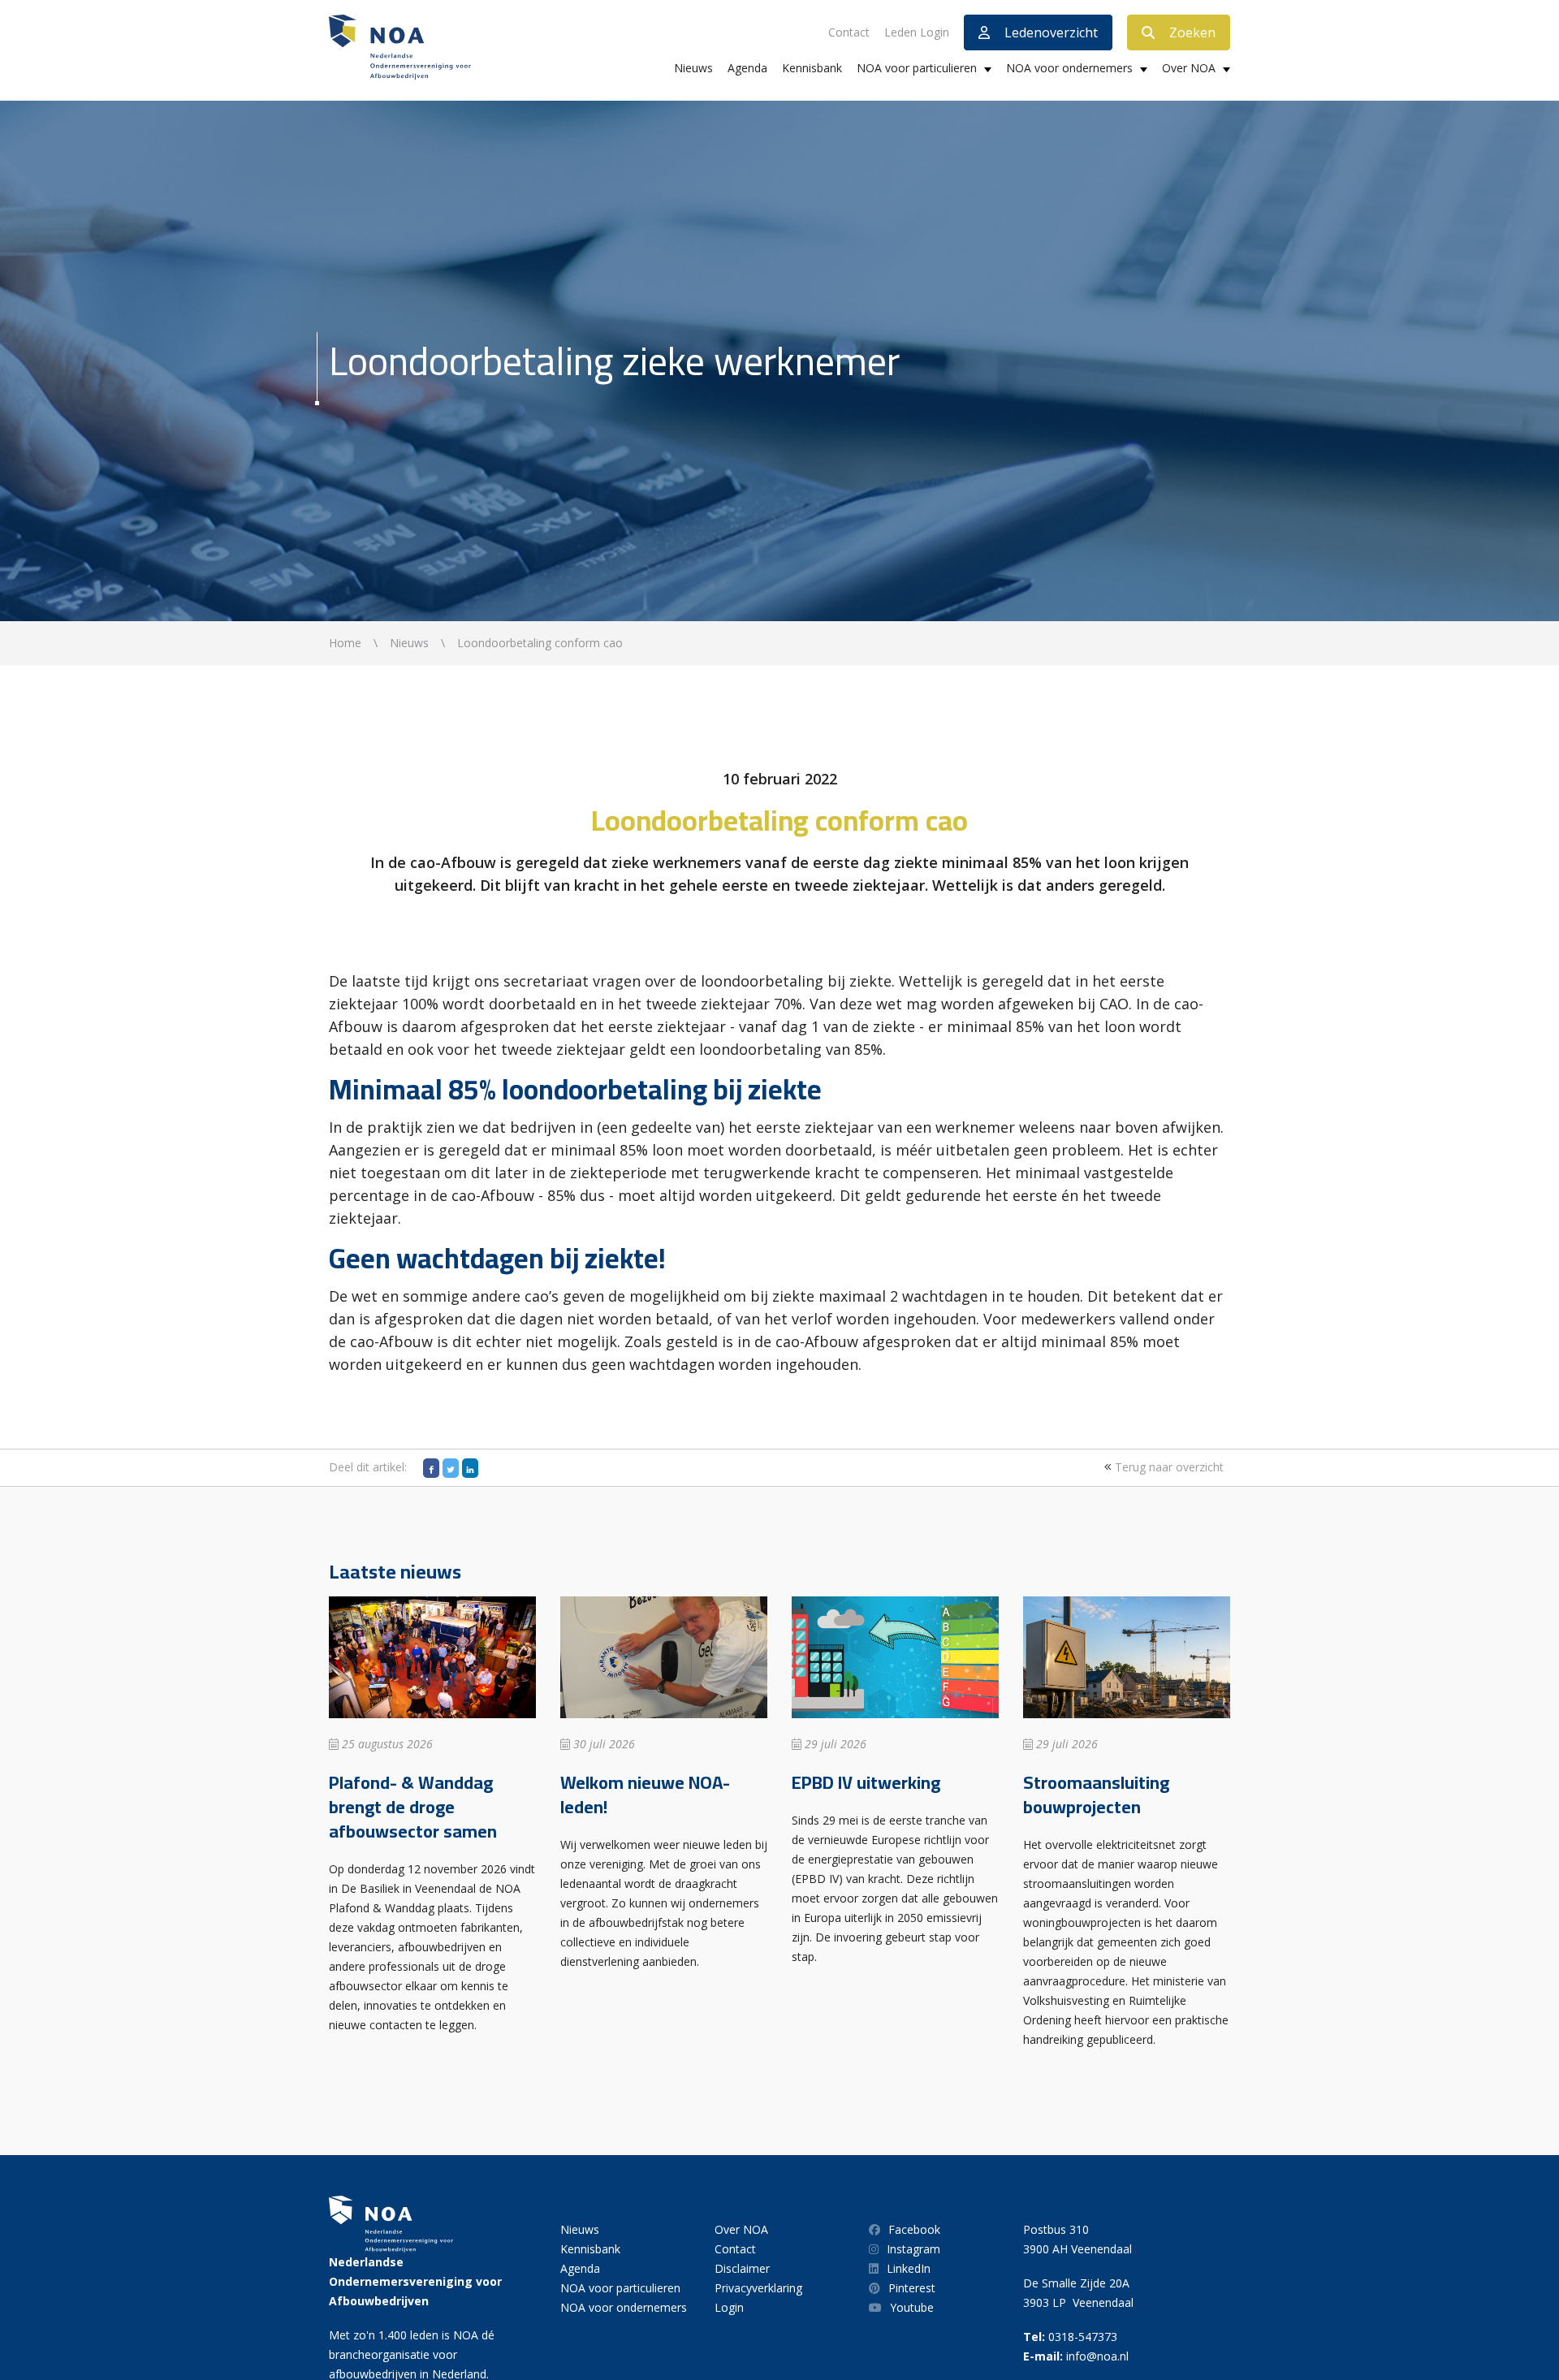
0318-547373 (1083, 2337)
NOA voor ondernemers (1069, 68)
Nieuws (693, 68)
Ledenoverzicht (1051, 32)
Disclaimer (742, 2268)
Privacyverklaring (758, 2288)
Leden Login (917, 32)
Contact (849, 32)
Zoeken (1192, 32)
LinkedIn (909, 2268)
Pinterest (912, 2288)
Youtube (912, 2307)
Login (729, 2307)
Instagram (913, 2249)
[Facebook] (431, 1468)
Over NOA (1189, 68)
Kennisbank (812, 68)
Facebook (914, 2229)
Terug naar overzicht (1168, 1467)
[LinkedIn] (470, 1468)
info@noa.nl (1097, 2356)
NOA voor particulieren (917, 68)
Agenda (747, 68)
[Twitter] (451, 1468)
